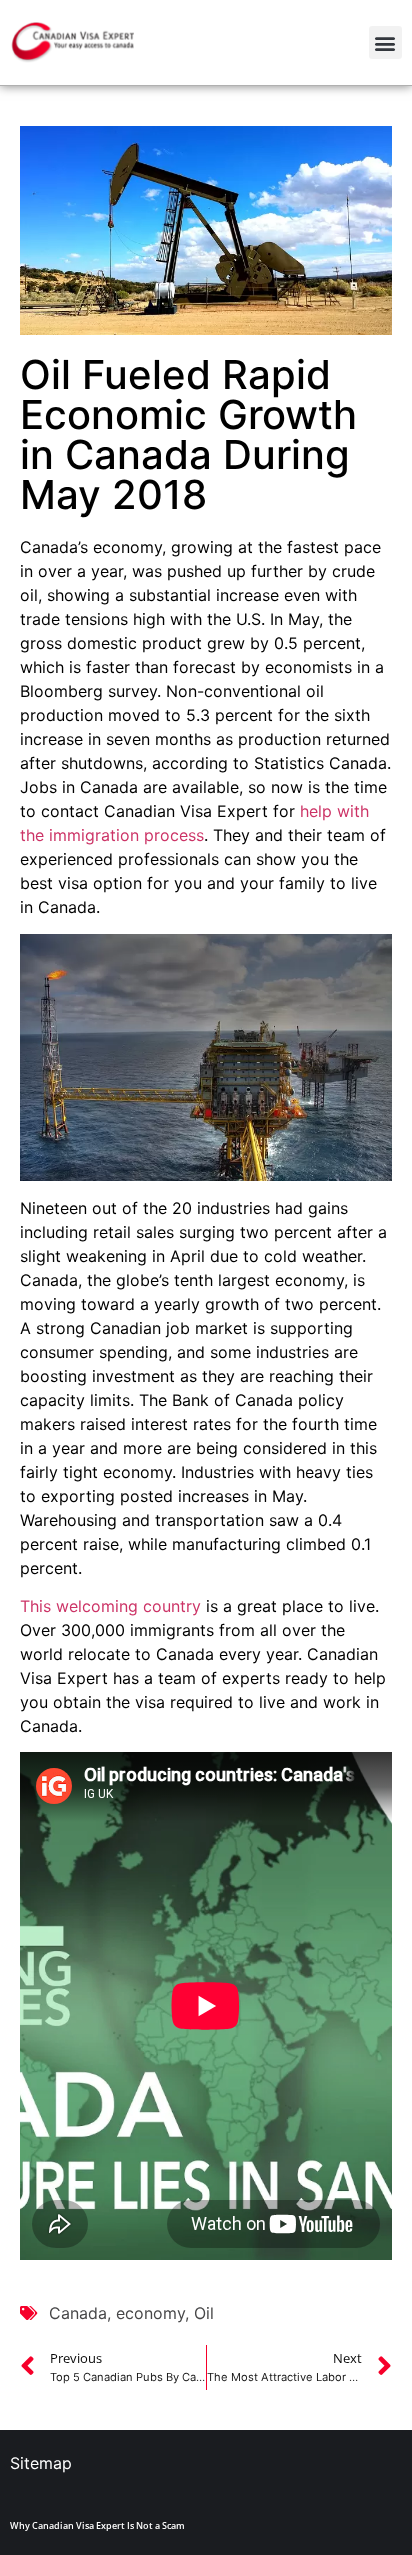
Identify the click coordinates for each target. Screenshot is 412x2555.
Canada (78, 2313)
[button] (385, 42)
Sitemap (41, 2463)
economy (150, 2313)
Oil (204, 2313)
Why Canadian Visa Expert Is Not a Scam (97, 2525)
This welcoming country (110, 1606)
